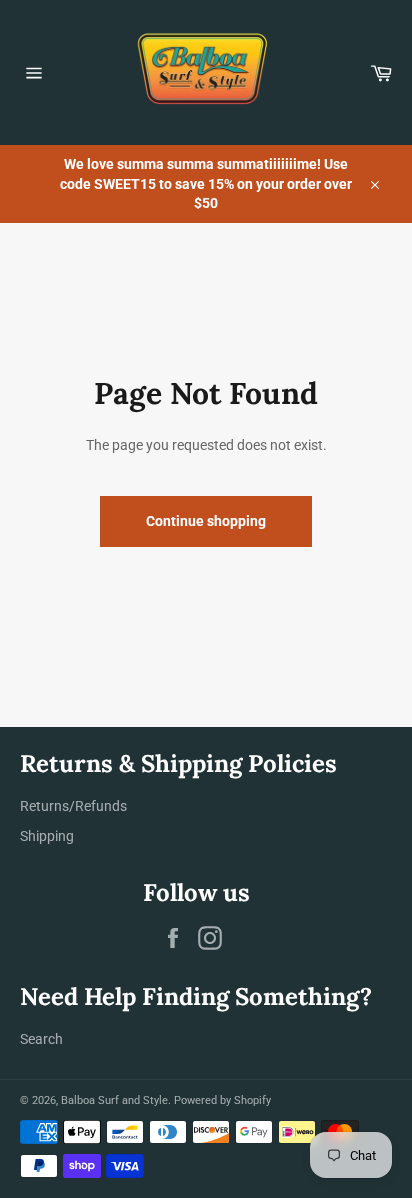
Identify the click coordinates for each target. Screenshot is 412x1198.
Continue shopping (206, 521)
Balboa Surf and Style (114, 1100)
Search (41, 1039)
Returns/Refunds (73, 806)
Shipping (47, 836)
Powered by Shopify (222, 1100)
